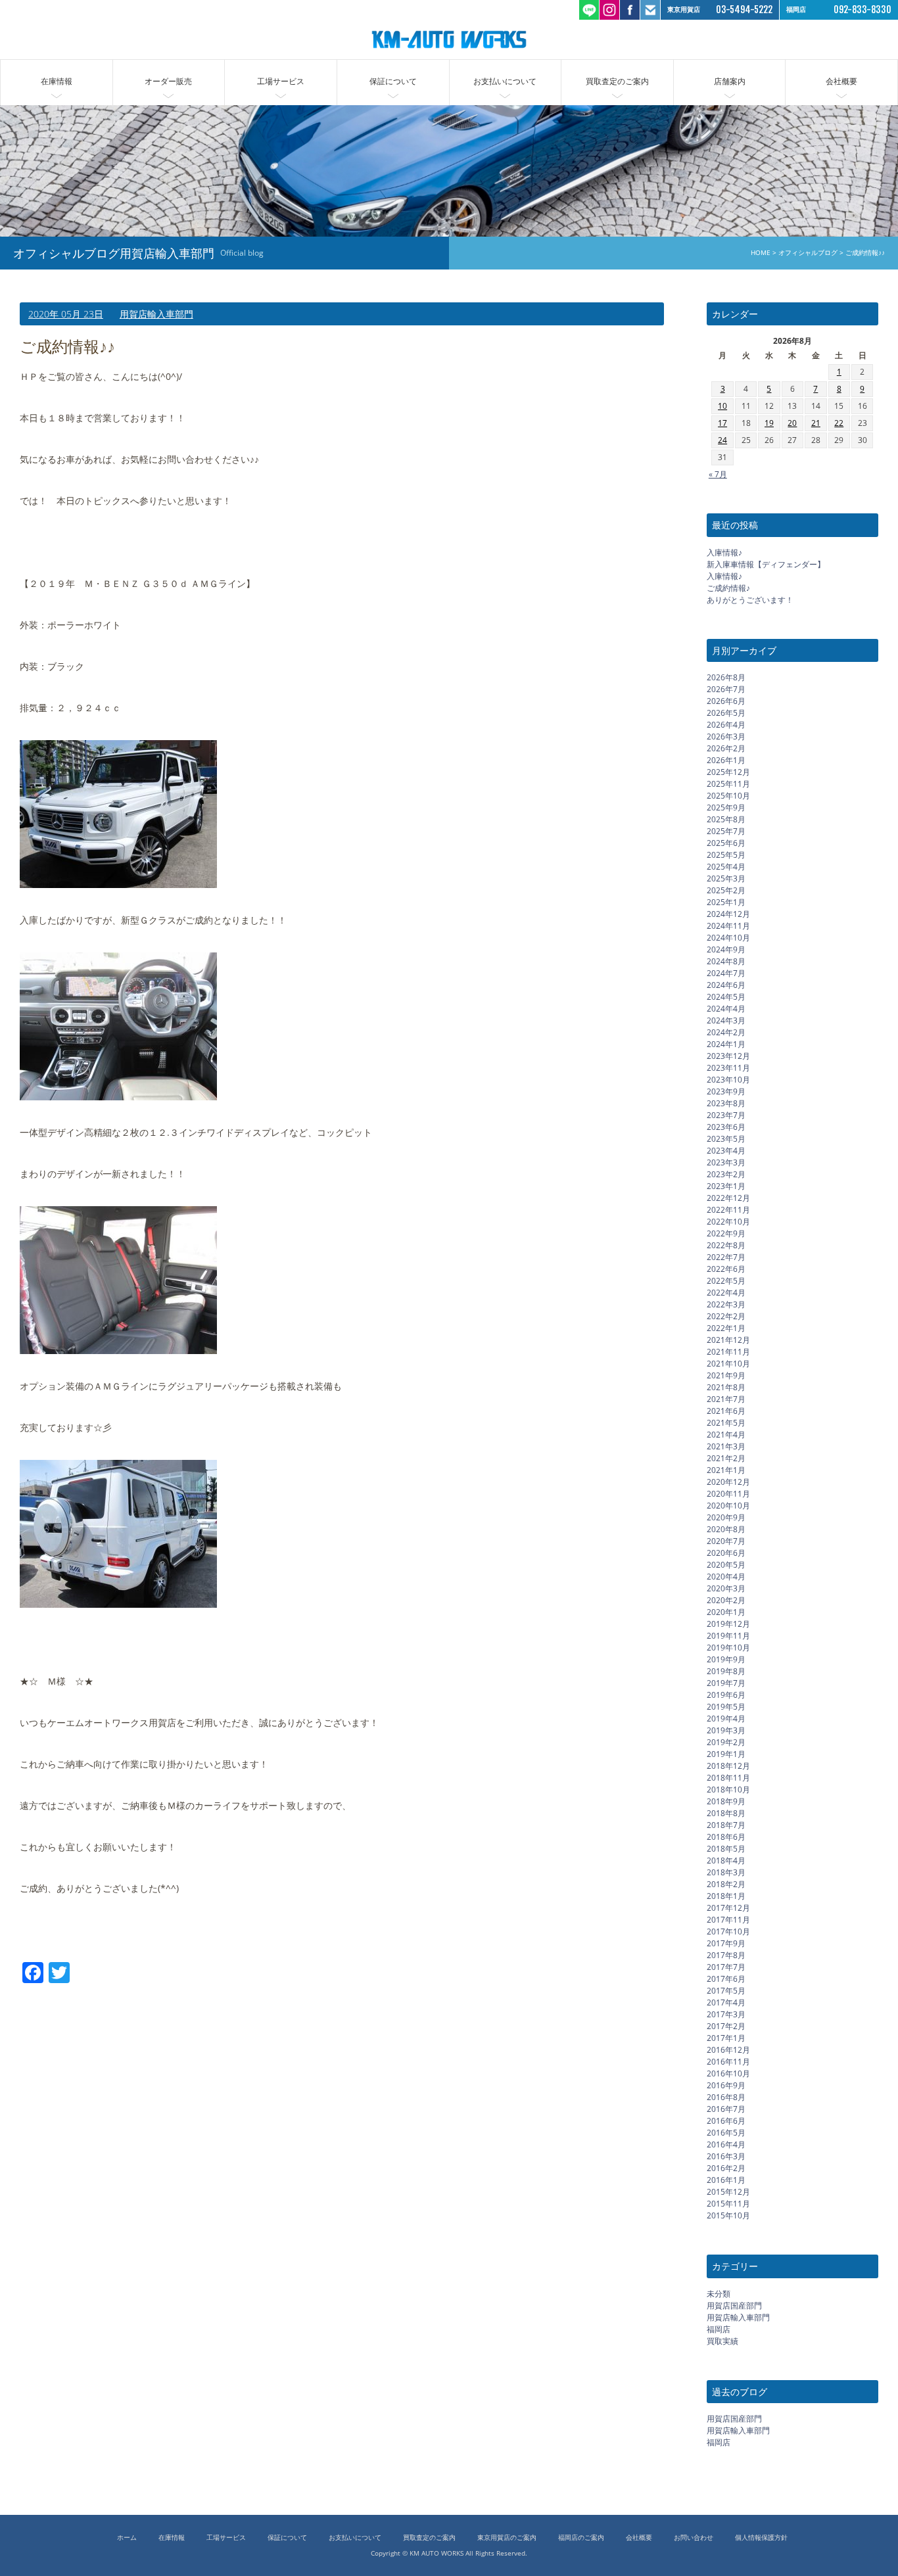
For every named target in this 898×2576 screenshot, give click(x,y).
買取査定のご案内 (617, 81)
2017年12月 (728, 1908)
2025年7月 (726, 831)
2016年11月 (728, 2062)
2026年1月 (726, 760)
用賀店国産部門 (734, 2306)
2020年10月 (728, 1506)
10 (722, 407)
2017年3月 (726, 2014)
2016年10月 (728, 2073)
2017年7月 (726, 1967)
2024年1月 (726, 1044)
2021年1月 (726, 1470)
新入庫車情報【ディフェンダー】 (766, 564)
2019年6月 (726, 1695)
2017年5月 (726, 1991)
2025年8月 (726, 819)
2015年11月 (728, 2204)
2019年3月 (726, 1730)
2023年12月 (728, 1056)
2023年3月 (726, 1162)
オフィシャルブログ (808, 253)
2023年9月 (726, 1091)
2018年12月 (728, 1766)
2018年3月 (726, 1872)
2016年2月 (726, 2168)
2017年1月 (726, 2038)
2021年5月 (726, 1423)
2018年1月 (726, 1896)
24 (722, 441)
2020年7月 (726, 1541)
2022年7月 (726, 1257)
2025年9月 (726, 808)
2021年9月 (726, 1375)
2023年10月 (728, 1080)
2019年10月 (728, 1648)
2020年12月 (728, 1482)
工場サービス (281, 81)
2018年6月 (726, 1837)
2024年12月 (728, 914)
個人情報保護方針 (761, 2538)
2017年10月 (728, 1932)
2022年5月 (726, 1281)
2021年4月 (726, 1435)
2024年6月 (726, 985)
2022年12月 (728, 1198)
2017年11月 (728, 1920)
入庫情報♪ (724, 552)
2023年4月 (726, 1151)
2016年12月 (728, 2050)
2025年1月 (726, 902)
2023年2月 (726, 1174)
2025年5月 (726, 855)
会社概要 (841, 81)
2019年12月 (728, 1624)
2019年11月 (728, 1636)
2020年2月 (726, 1600)
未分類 (719, 2294)
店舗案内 (730, 81)
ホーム (127, 2538)
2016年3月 (726, 2156)
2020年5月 (726, 1565)
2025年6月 (726, 843)
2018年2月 (726, 1884)
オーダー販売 (168, 81)
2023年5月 (726, 1139)
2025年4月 (726, 867)
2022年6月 (726, 1269)
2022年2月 (726, 1316)
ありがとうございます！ (750, 600)
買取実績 (722, 2341)
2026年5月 (726, 713)
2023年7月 (726, 1115)
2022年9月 (726, 1233)
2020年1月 (726, 1612)
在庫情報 (57, 81)
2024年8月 (726, 961)
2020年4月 (726, 1577)
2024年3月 (726, 1020)
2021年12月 (728, 1340)
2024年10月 (728, 938)
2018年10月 (728, 1790)
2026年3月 (726, 737)
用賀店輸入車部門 (156, 314)
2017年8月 (726, 1955)
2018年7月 (726, 1825)
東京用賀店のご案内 (507, 2538)
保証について (393, 81)
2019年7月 (726, 1683)
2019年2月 (726, 1742)
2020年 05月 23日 (66, 314)
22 (839, 424)
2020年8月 (726, 1529)
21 (816, 424)
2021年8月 (726, 1387)
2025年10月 (728, 796)
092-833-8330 (863, 10)
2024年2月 (726, 1032)
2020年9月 (726, 1517)
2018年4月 (726, 1861)
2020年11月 (728, 1494)
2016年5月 (726, 2133)
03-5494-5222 (744, 10)
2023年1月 (726, 1186)
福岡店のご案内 (581, 2538)
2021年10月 (728, 1364)
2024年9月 (726, 949)
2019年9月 (726, 1659)
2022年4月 (726, 1293)
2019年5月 (726, 1707)
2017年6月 (726, 1979)
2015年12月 (728, 2192)
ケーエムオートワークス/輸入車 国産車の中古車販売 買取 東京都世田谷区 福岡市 (449, 39)
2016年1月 (726, 2180)
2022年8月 (726, 1245)
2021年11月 (728, 1352)
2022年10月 (728, 1222)
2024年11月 (728, 926)
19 (769, 424)
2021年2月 (726, 1458)
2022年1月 (726, 1328)
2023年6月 (726, 1127)
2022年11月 (728, 1210)
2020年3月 (726, 1588)
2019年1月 (726, 1754)
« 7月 (718, 474)
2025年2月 (726, 890)
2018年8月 (726, 1813)
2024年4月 (726, 1009)
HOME (761, 253)
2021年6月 (726, 1411)
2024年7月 (726, 973)
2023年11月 (728, 1068)
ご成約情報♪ (728, 588)
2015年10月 (728, 2215)
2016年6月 (726, 2121)
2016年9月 (726, 2085)
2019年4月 (726, 1719)
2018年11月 (728, 1778)
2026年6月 (726, 701)
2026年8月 (726, 677)
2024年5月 (726, 997)
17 (722, 424)
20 (792, 424)
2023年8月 (726, 1103)
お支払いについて (505, 81)
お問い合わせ (694, 2538)
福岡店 (719, 2329)
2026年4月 (726, 725)
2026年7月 (726, 689)
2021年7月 (726, 1399)
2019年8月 (726, 1671)
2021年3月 (726, 1446)
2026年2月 (726, 748)
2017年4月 (726, 2002)
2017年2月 (726, 2026)
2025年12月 (728, 772)
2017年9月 (726, 1943)
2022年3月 (726, 1304)
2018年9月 (726, 1801)
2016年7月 (726, 2109)
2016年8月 (726, 2097)
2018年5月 (726, 1849)
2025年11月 (728, 784)
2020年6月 (726, 1553)
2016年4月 (726, 2144)
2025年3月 (726, 878)
